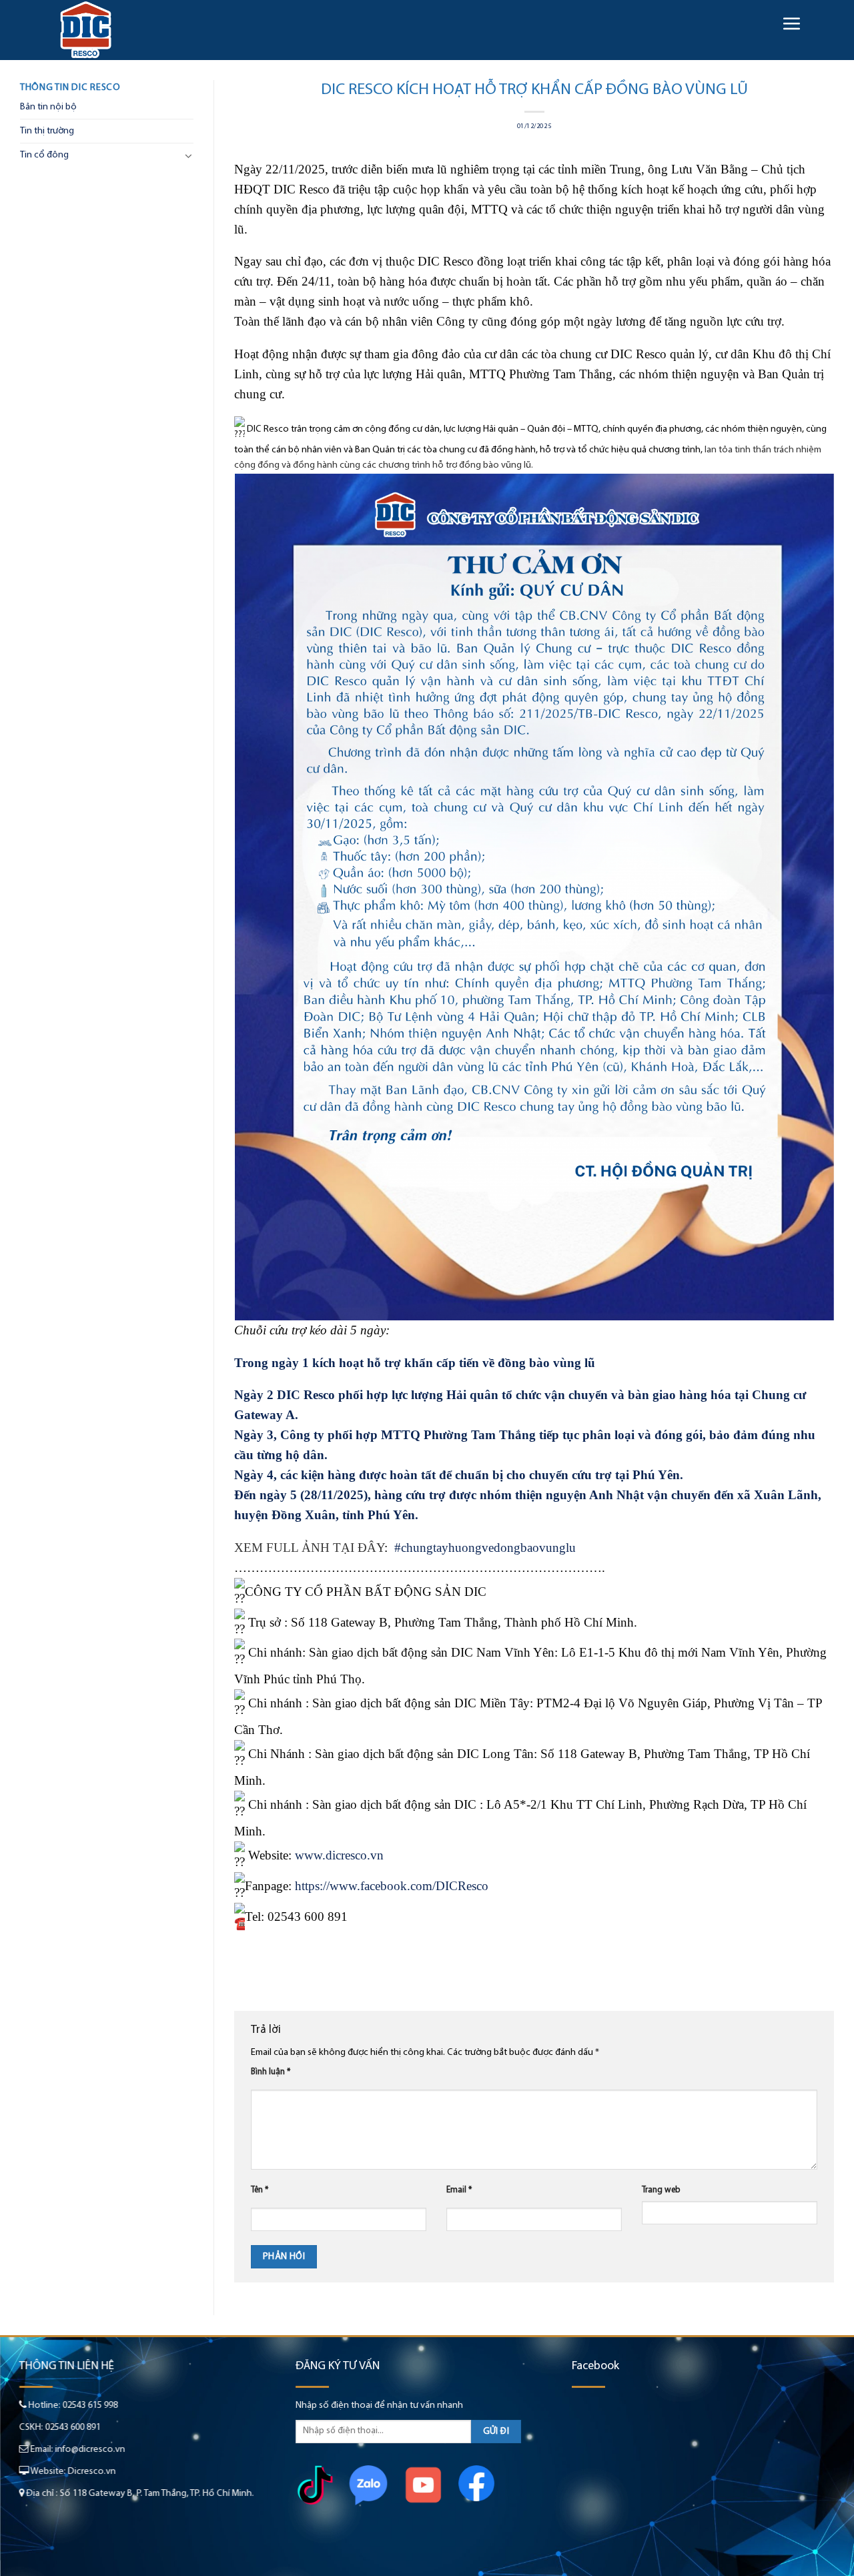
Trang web (661, 2190)
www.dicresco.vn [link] (339, 1855)
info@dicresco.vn (90, 2450)
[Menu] (791, 23)
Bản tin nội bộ (48, 107)
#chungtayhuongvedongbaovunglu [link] (487, 1548)
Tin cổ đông (44, 155)
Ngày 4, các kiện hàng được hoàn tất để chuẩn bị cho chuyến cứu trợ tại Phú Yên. (459, 1475)
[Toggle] (189, 155)
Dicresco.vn (92, 2472)
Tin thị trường (47, 131)
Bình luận (271, 2072)
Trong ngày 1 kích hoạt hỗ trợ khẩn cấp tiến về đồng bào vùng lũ (416, 1363)
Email (459, 2190)
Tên (260, 2190)
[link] (392, 1886)
